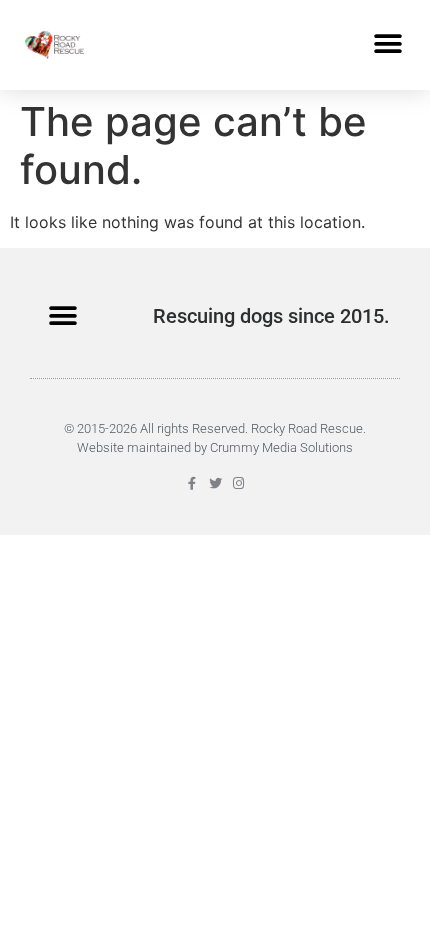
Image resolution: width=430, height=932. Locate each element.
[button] (387, 44)
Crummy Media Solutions (281, 447)
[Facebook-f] (192, 483)
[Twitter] (215, 483)
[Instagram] (238, 483)
